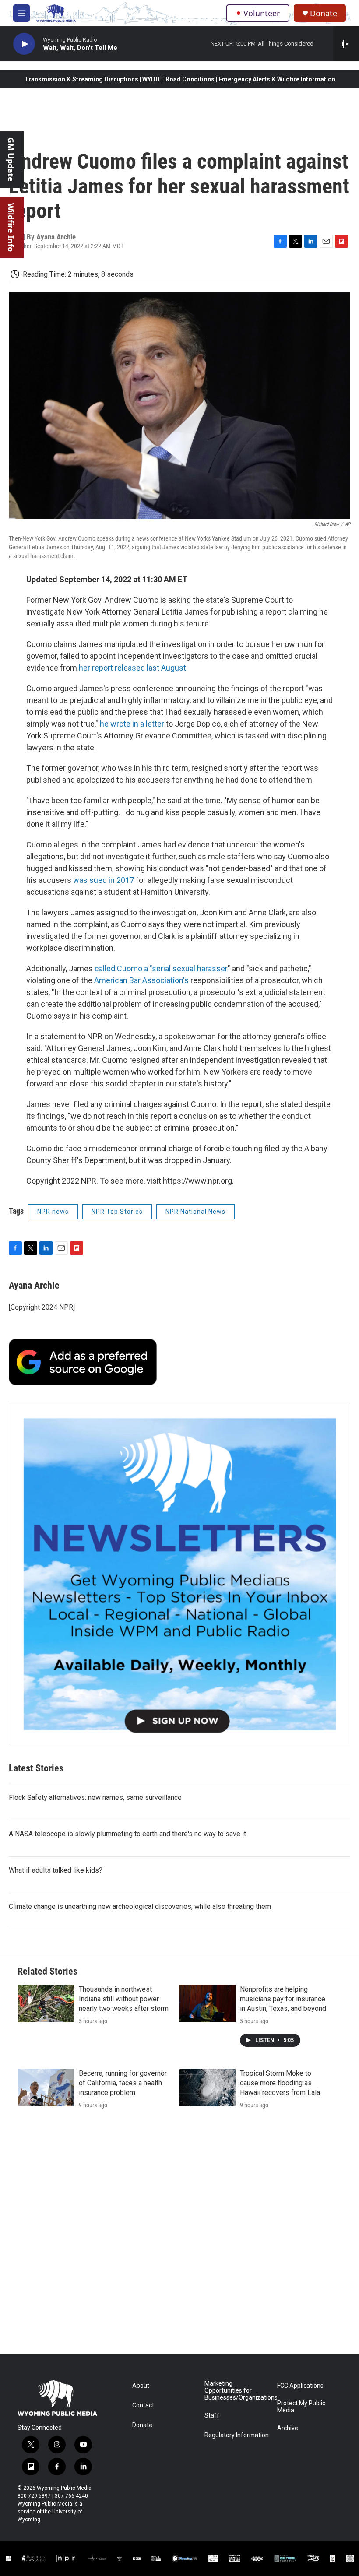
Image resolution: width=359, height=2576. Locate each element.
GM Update (11, 160)
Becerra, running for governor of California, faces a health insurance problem (123, 2083)
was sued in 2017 (104, 880)
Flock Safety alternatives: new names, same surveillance (95, 1798)
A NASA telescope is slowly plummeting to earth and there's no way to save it (127, 1834)
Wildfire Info (11, 227)
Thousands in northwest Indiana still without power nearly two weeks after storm (124, 1999)
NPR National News (195, 1212)
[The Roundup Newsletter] (179, 1574)
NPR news (53, 1212)
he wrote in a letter (132, 724)
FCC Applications (300, 2386)
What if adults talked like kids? (56, 1870)
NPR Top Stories (117, 1212)
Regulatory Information (237, 2435)
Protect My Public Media (301, 2407)
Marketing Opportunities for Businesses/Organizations (237, 2391)
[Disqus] (179, 2236)
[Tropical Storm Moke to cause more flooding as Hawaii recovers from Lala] (207, 2088)
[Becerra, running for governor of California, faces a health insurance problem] (46, 2088)
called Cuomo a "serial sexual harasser (161, 968)
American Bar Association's (142, 980)
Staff (212, 2416)
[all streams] (346, 44)
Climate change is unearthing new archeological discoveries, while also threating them (140, 1907)
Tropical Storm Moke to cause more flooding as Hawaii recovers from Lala (280, 2083)
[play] (24, 44)
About (141, 2386)
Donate (324, 13)
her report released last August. (133, 668)
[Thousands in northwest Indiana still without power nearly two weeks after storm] (46, 2003)
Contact (143, 2406)
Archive (288, 2428)
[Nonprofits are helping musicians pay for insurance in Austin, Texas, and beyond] (207, 2003)
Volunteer (262, 13)
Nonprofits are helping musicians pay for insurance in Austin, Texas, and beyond (283, 1999)
